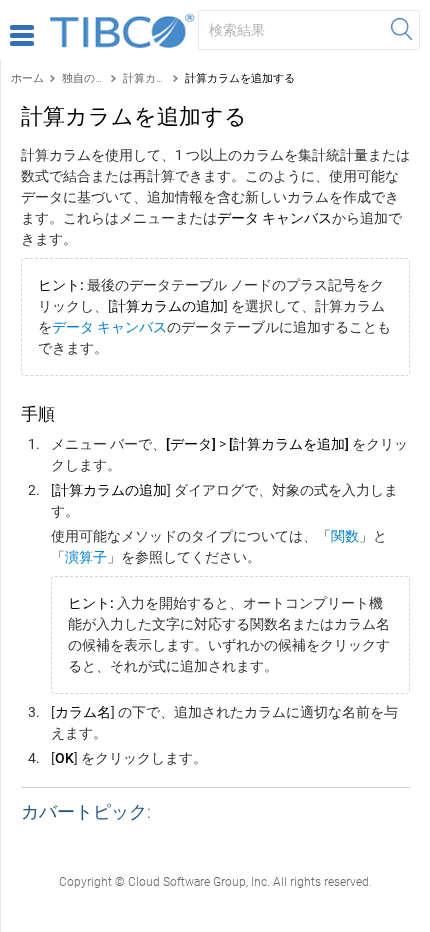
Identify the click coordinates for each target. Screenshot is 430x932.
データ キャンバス (109, 327)
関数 (345, 536)
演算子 (86, 557)
